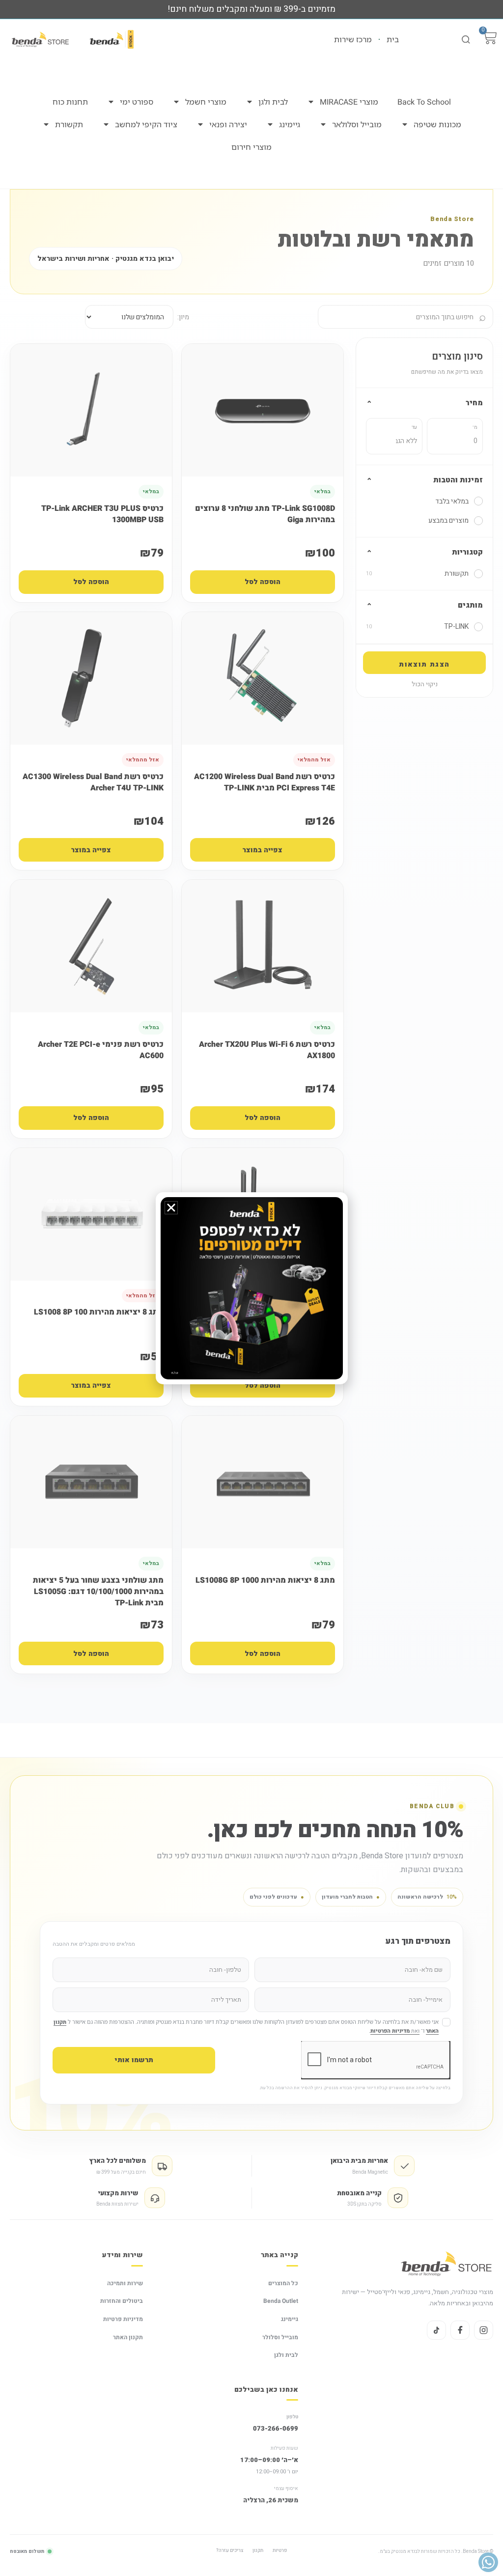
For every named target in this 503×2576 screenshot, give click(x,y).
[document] (251, 1288)
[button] (171, 1208)
